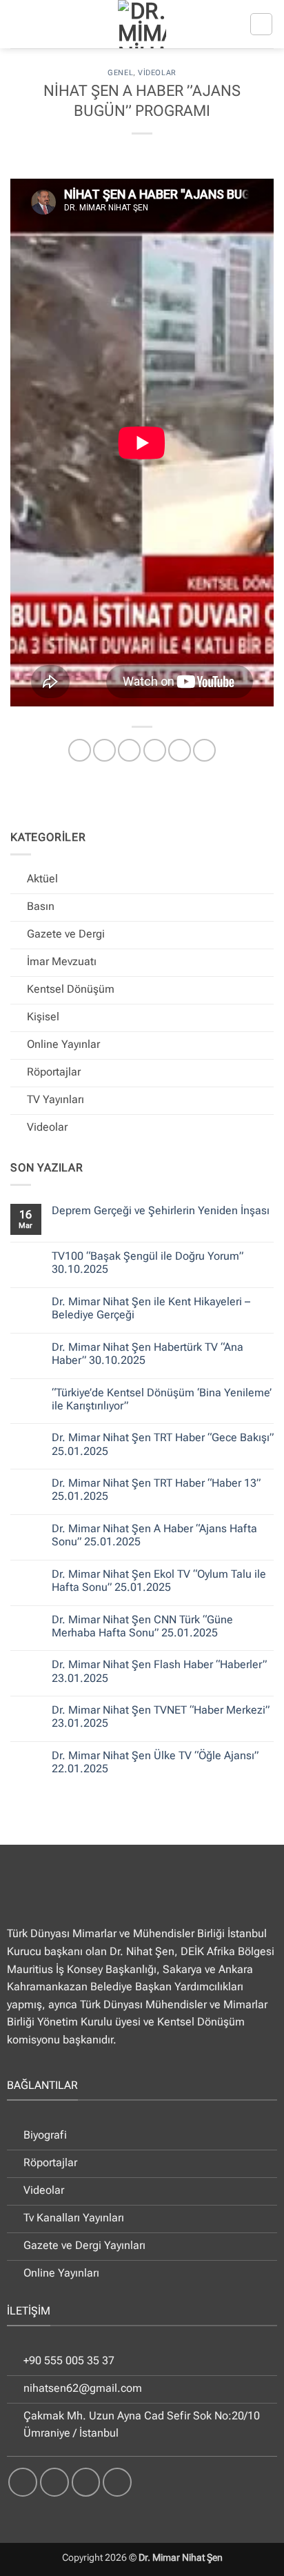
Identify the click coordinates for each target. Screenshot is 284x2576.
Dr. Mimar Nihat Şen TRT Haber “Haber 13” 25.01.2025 (156, 1489)
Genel (120, 73)
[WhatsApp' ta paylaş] (80, 750)
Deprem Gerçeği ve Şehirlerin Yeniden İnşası (161, 1210)
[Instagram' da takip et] (54, 2482)
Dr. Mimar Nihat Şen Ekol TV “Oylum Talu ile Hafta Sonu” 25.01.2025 (159, 1581)
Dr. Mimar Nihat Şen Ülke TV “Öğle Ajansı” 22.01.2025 (155, 1762)
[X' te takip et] (86, 2482)
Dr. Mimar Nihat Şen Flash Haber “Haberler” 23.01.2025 (159, 1671)
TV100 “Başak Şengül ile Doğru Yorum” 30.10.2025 (148, 1262)
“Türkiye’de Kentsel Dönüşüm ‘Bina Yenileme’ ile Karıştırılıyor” (162, 1399)
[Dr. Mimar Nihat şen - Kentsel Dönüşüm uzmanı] (142, 24)
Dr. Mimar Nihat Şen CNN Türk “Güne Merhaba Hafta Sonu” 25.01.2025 (142, 1626)
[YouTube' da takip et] (117, 2482)
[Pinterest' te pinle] (180, 750)
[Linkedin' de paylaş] (204, 750)
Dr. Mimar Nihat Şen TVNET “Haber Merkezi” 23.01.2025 (161, 1716)
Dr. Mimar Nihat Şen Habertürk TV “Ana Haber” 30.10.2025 (148, 1354)
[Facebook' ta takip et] (23, 2482)
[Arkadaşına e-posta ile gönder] (155, 750)
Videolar (157, 73)
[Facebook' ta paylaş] (104, 750)
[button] (261, 24)
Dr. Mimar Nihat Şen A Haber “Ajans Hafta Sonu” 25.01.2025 (154, 1535)
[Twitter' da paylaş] (129, 750)
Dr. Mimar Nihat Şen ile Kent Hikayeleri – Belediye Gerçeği (151, 1308)
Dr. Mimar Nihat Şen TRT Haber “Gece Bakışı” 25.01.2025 (163, 1444)
